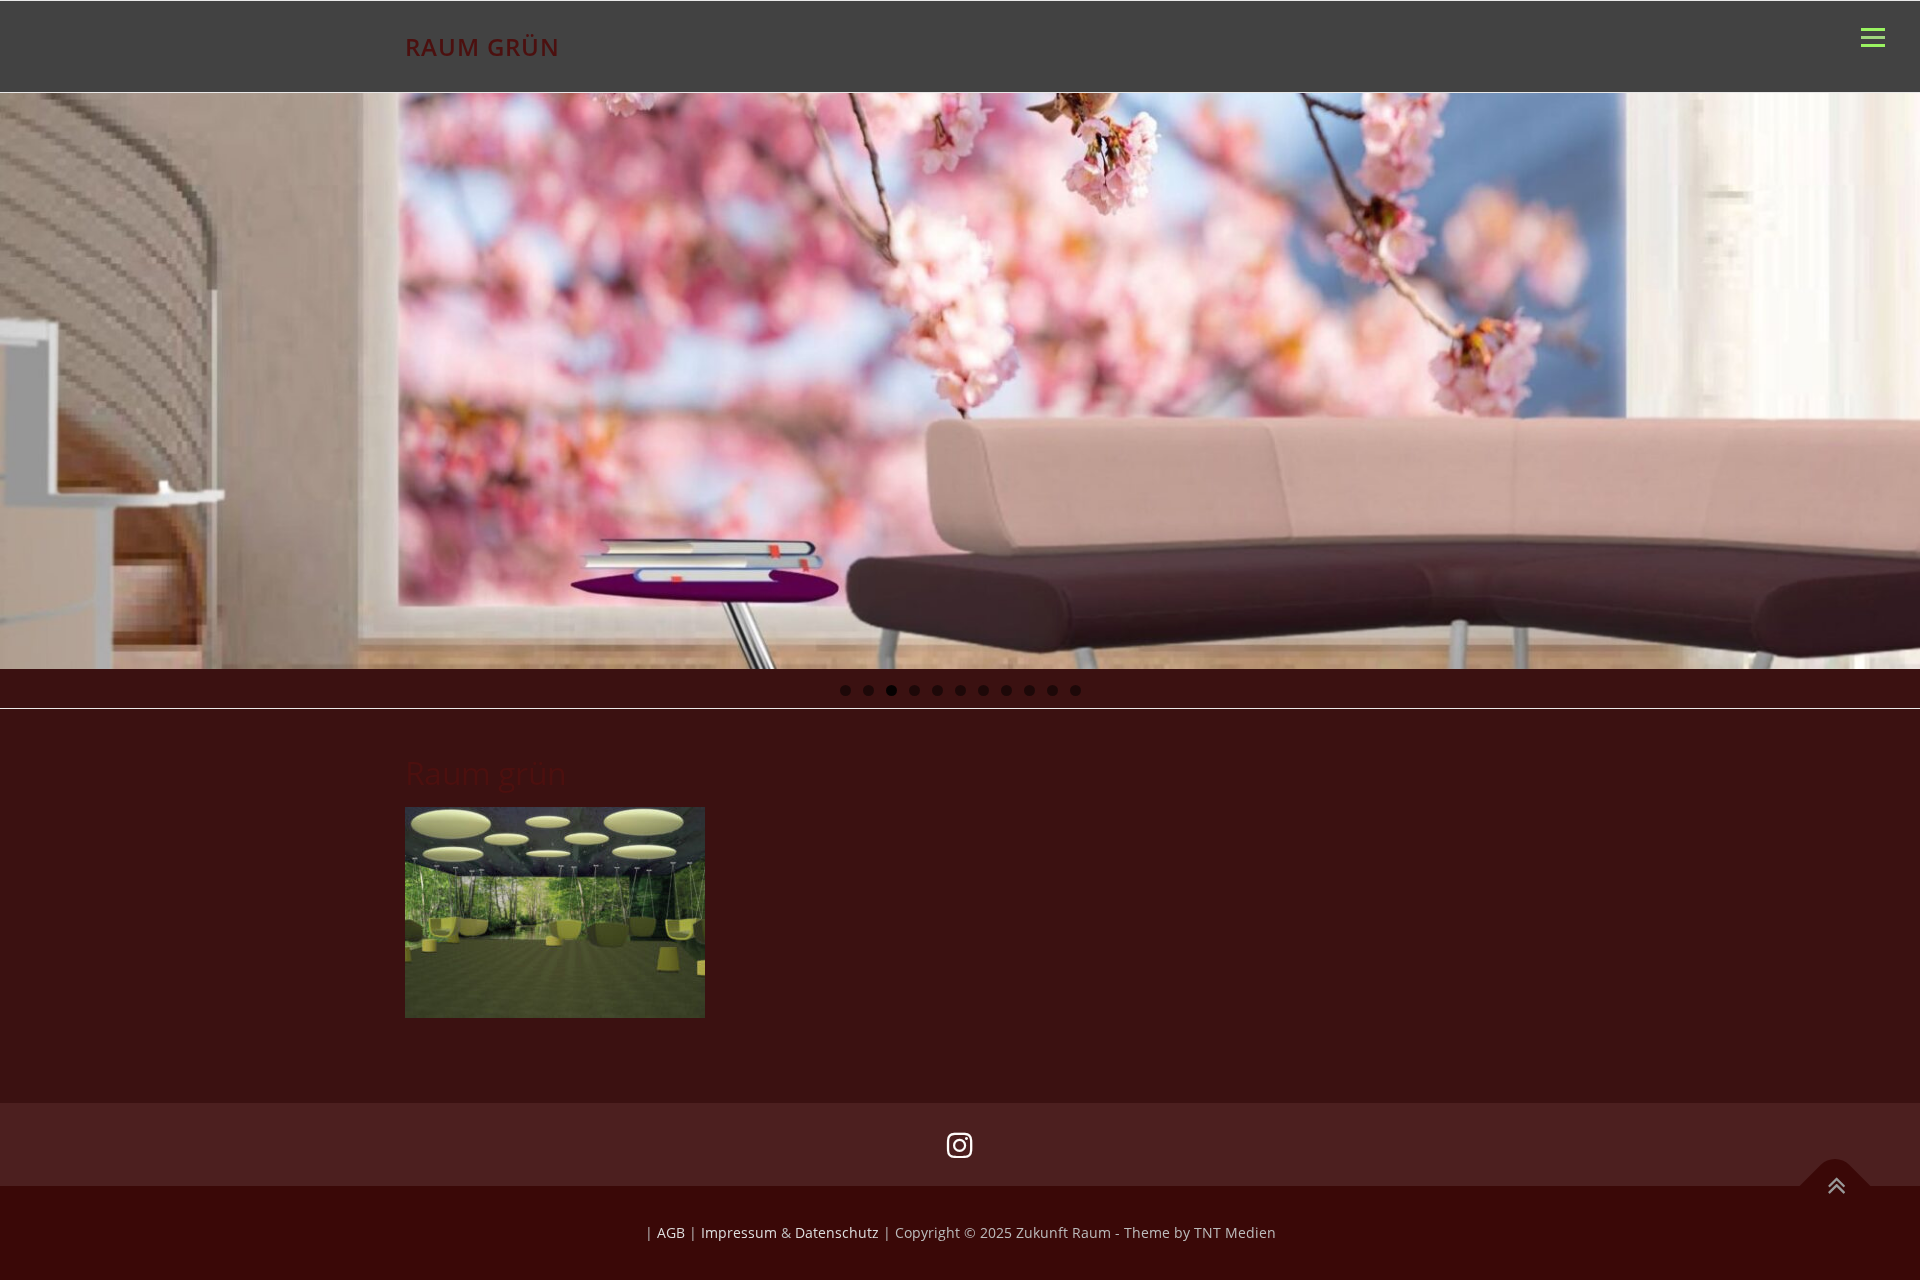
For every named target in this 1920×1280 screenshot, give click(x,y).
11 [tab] (1076, 690)
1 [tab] (845, 690)
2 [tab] (868, 690)
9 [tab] (1029, 690)
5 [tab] (937, 690)
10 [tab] (1053, 690)
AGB (671, 1232)
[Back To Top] (1835, 1186)
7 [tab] (983, 690)
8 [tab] (1006, 690)
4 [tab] (914, 690)
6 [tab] (960, 690)
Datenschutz (837, 1232)
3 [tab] (891, 690)
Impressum (739, 1232)
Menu (1872, 37)
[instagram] (960, 1144)
